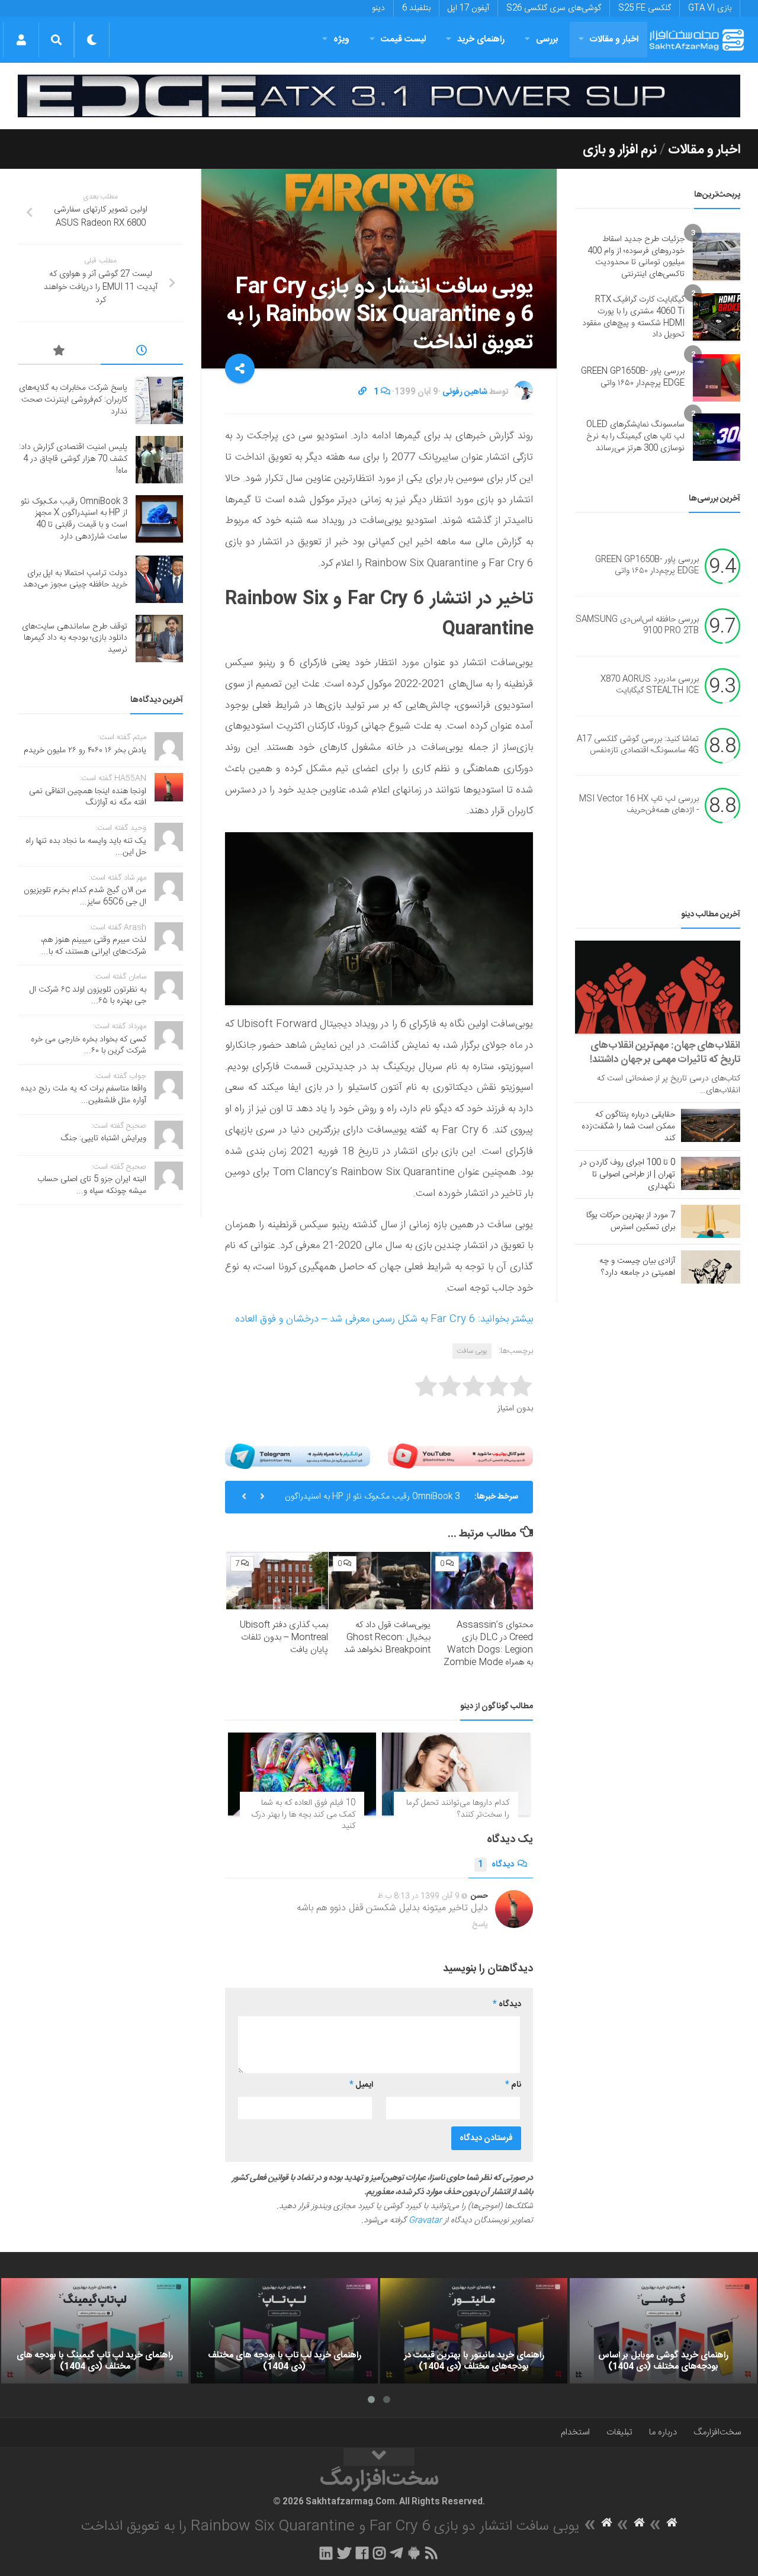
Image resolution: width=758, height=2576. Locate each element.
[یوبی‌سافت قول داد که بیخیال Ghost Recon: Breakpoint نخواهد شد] (380, 1581)
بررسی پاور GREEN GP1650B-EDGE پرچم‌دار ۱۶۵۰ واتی (633, 377)
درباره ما (663, 2432)
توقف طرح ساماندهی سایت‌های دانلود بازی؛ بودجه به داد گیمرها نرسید (75, 638)
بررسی (547, 39)
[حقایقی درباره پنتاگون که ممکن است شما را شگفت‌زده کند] (711, 1125)
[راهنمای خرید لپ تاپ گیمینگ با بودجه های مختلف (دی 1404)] (95, 2331)
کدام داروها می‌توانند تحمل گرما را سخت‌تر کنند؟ (458, 1809)
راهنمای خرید (481, 39)
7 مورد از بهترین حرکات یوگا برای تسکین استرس (631, 1221)
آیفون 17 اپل (468, 8)
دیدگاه (496, 1865)
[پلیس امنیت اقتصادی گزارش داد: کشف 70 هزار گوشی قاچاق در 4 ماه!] (159, 460)
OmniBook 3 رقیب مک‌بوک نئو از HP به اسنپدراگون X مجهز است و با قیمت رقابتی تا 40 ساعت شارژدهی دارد (74, 519)
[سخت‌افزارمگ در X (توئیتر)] (344, 2553)
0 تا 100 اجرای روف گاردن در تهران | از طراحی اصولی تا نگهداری (627, 1175)
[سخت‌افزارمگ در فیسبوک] (362, 2553)
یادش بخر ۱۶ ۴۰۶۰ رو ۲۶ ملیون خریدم (85, 750)
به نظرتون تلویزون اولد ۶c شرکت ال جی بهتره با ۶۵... (88, 996)
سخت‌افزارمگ (717, 2432)
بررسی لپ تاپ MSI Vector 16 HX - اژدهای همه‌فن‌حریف (639, 805)
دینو (378, 8)
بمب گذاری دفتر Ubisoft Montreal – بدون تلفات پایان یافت (284, 1637)
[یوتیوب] (460, 1456)
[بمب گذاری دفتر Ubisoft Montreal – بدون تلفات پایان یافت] (277, 1581)
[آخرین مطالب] (142, 352)
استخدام (575, 2432)
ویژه (341, 39)
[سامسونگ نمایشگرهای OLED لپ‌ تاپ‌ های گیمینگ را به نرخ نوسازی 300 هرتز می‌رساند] (717, 437)
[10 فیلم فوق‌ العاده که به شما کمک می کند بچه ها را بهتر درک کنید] (302, 1774)
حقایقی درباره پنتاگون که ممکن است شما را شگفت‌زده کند (628, 1127)
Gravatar (425, 2221)
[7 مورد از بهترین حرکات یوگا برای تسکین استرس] (711, 1221)
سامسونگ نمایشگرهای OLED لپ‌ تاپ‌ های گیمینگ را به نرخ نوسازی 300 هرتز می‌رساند (635, 436)
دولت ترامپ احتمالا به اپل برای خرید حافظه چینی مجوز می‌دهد (379, 1502)
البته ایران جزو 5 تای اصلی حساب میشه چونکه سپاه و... (92, 1185)
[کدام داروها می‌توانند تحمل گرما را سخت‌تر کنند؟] (456, 1774)
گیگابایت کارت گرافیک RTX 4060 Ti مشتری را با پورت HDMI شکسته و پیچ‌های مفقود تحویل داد (633, 317)
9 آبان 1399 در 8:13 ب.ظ (418, 1896)
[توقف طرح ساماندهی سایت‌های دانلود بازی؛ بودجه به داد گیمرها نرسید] (159, 639)
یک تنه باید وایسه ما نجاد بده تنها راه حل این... (86, 847)
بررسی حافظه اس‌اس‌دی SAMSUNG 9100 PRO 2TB (637, 625)
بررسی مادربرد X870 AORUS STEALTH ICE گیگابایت (650, 685)
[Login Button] (21, 40)
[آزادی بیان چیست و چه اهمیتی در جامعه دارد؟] (711, 1267)
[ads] (379, 96)
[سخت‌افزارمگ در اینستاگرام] (379, 2553)
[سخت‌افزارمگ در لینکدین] (326, 2553)
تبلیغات (619, 2432)
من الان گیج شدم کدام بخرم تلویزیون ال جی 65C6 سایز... (85, 896)
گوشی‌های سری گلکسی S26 (554, 8)
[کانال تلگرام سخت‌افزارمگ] (396, 2553)
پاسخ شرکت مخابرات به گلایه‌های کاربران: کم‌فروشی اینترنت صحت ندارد (73, 400)
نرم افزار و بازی (620, 150)
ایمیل (361, 2085)
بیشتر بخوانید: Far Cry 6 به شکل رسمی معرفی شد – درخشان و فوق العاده (384, 1319)
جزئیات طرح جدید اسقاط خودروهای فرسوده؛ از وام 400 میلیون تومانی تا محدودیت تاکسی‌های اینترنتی (636, 257)
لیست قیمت (403, 39)
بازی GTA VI (710, 8)
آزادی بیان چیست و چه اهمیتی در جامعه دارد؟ (637, 1267)
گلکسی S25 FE (645, 8)
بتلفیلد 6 (416, 8)
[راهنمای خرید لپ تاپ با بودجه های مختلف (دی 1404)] (284, 2331)
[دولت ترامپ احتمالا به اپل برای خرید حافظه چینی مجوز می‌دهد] (159, 579)
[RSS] (432, 2553)
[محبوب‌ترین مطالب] (59, 352)
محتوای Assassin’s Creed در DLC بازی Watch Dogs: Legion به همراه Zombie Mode (488, 1644)
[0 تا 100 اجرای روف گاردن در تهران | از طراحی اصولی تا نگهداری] (711, 1173)
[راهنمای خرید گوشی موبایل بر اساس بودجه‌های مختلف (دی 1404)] (663, 2331)
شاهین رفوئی (465, 392)
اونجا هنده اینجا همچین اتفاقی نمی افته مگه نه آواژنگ (88, 797)
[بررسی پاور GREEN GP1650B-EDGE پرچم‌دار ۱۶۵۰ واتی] (717, 378)
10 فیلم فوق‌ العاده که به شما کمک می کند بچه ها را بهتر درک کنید (303, 1815)
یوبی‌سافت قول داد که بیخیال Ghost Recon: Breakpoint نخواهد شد (387, 1637)
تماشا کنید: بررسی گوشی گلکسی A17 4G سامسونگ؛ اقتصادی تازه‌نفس (638, 745)
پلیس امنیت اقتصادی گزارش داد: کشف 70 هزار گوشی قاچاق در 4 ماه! (73, 459)
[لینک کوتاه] (362, 392)
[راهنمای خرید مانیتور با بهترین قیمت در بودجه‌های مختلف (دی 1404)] (474, 2331)
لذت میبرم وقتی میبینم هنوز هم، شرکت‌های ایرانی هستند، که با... (94, 946)
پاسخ (480, 1924)
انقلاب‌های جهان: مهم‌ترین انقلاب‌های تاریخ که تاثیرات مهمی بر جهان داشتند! (665, 1053)
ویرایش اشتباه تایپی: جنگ (104, 1138)
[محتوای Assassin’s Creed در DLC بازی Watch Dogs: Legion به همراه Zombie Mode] (482, 1581)
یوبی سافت (472, 1351)
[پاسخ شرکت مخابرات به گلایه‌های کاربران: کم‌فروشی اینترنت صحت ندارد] (159, 400)
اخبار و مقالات (614, 39)
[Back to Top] (379, 2457)
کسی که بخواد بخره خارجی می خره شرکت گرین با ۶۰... (89, 1045)
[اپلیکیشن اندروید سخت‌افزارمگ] (414, 2553)
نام (513, 2085)
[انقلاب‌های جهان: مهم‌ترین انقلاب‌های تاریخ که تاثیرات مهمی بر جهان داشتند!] (658, 987)
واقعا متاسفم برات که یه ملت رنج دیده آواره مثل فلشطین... (83, 1095)
